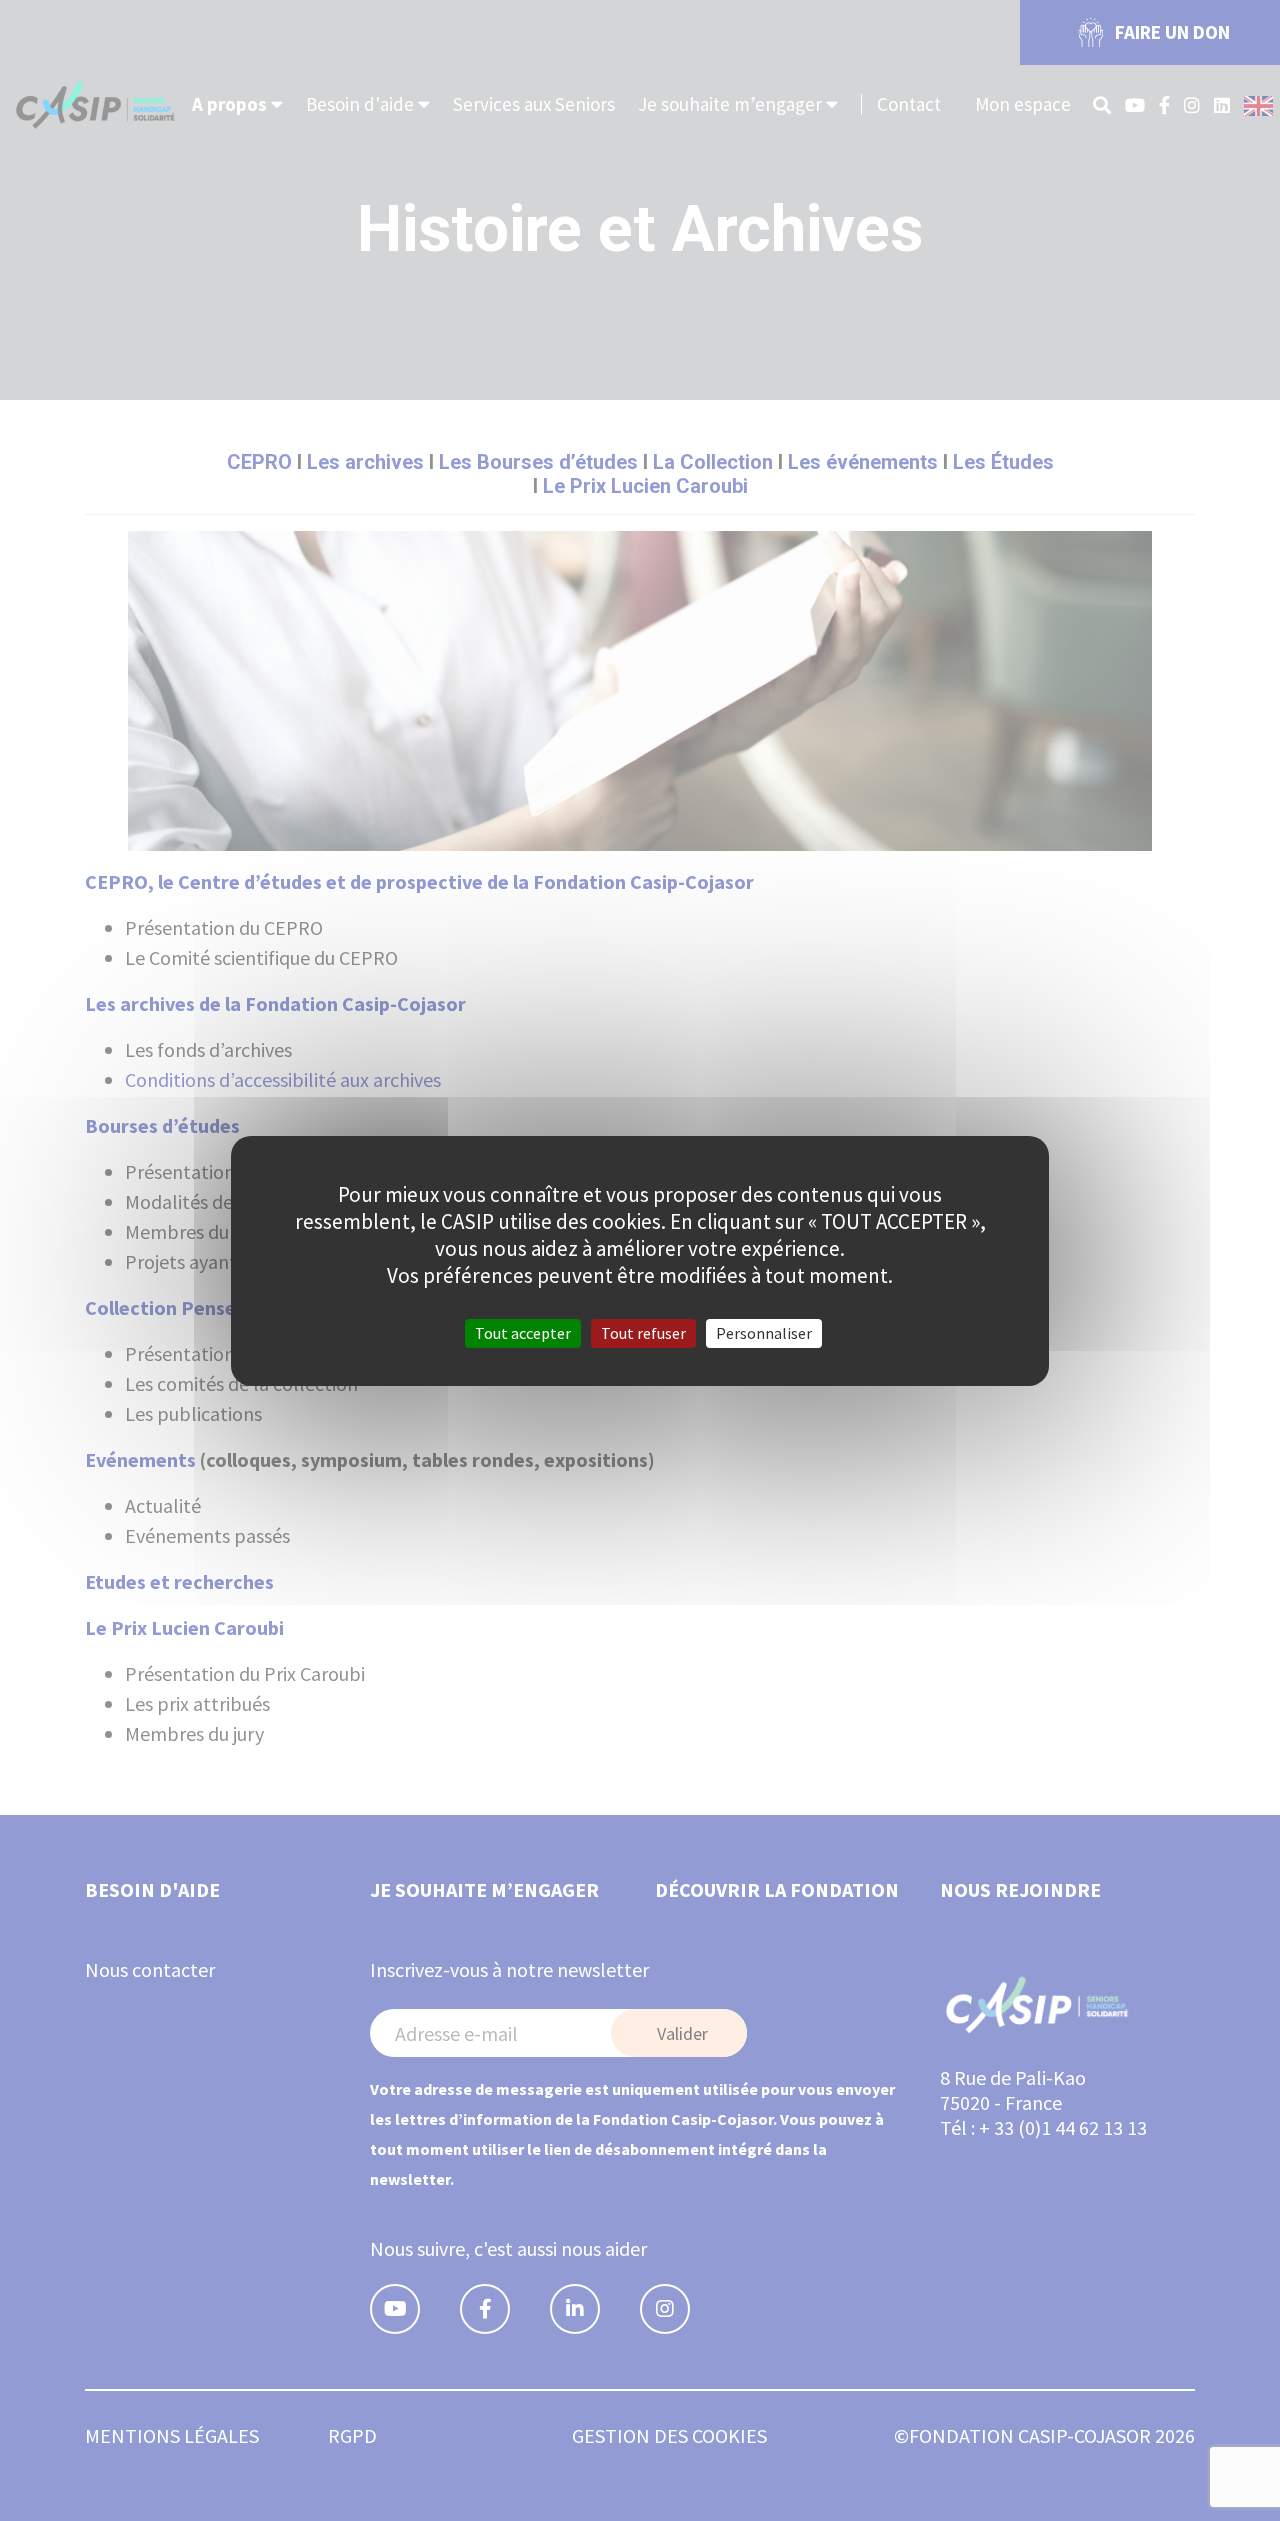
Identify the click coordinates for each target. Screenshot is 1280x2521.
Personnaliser (764, 1332)
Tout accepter (523, 1332)
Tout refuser (643, 1332)
